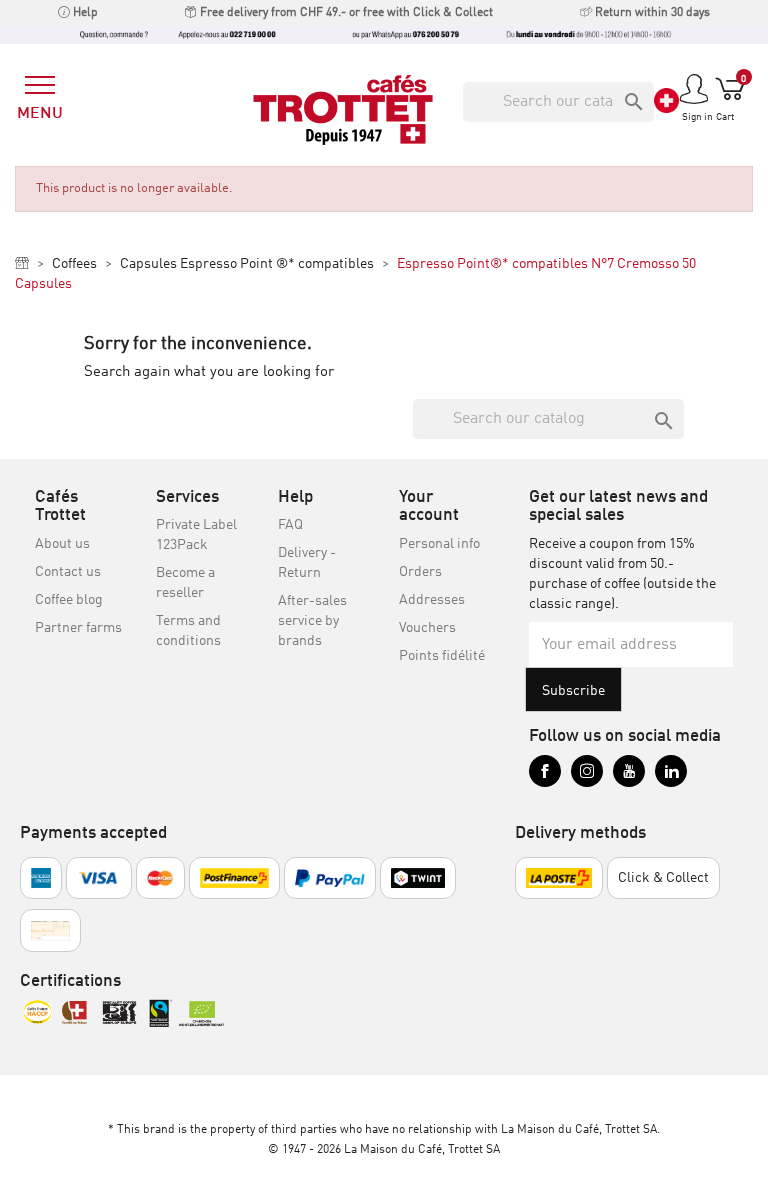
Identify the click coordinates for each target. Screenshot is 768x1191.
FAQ (290, 525)
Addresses (432, 600)
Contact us (68, 572)
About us (62, 544)
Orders (420, 572)
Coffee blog (69, 600)
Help (84, 13)
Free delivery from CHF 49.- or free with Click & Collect (345, 13)
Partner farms (78, 628)
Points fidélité (442, 656)
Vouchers (427, 628)
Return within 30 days (651, 13)
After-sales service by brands (312, 621)
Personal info (439, 544)
